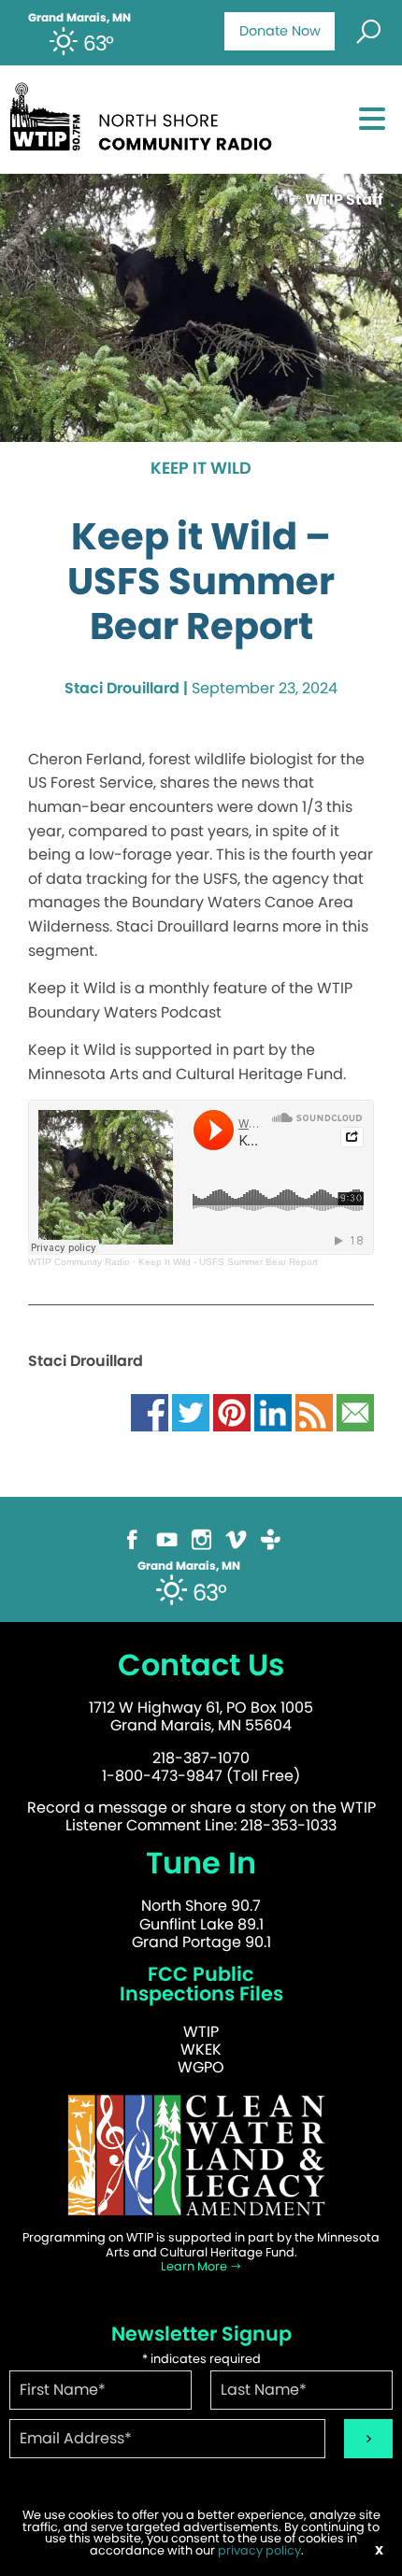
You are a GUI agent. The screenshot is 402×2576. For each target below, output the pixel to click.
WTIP (201, 2032)
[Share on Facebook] (150, 1412)
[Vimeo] (236, 1538)
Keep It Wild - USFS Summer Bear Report (228, 1262)
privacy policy (259, 2550)
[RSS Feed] (314, 1412)
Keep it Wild (201, 469)
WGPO (201, 2067)
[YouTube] (167, 1538)
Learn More (195, 2266)
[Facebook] (132, 1538)
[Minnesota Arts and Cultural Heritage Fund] (201, 2155)
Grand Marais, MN (79, 18)
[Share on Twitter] (191, 1412)
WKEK (201, 2049)
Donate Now (280, 31)
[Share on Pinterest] (232, 1412)
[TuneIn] (271, 1538)
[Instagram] (201, 1538)
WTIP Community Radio (79, 1262)
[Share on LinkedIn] (273, 1412)
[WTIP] (146, 114)
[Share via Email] (355, 1412)
